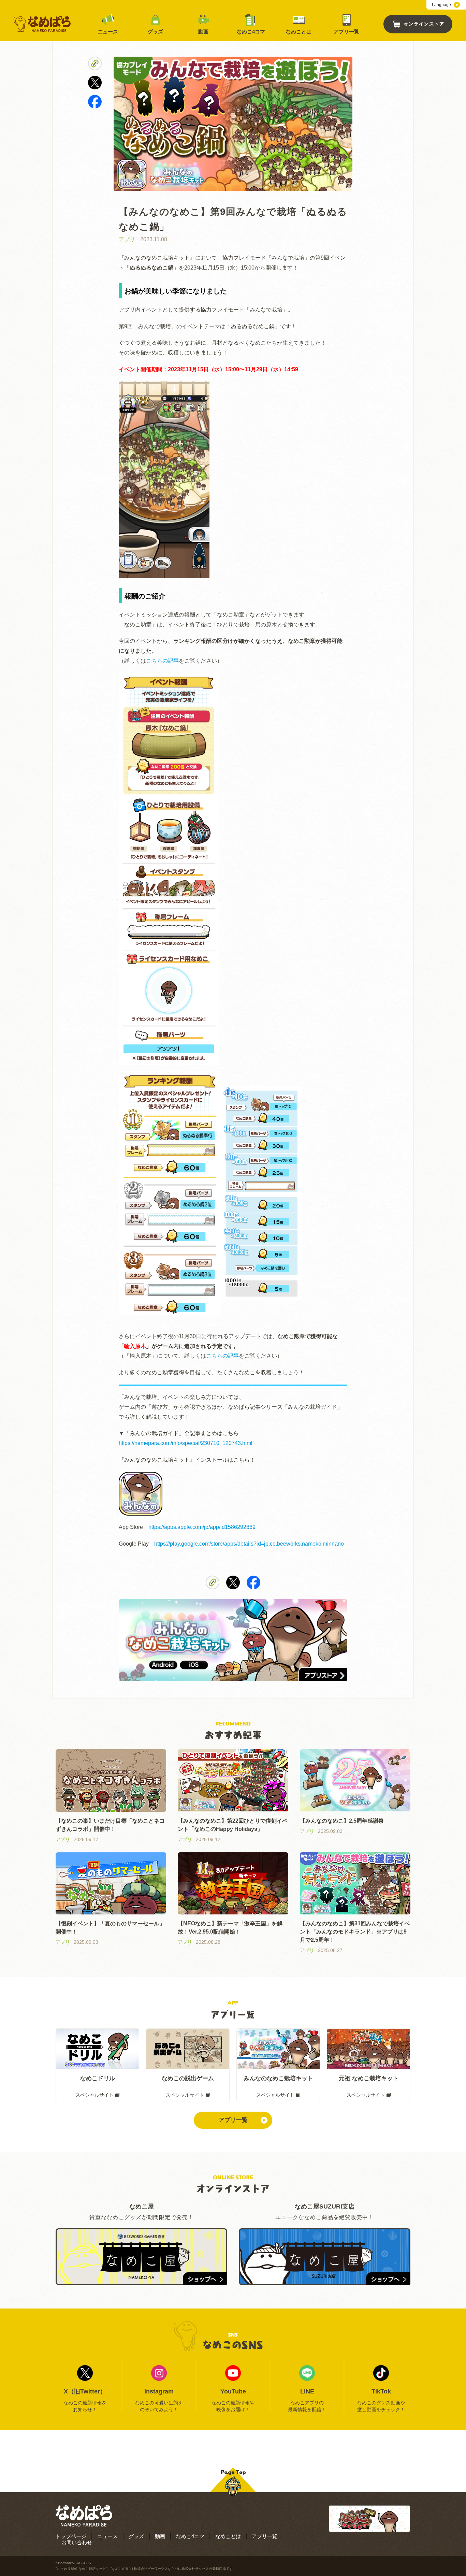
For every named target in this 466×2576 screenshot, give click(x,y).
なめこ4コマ (251, 32)
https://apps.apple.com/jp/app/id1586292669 (202, 1527)
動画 (203, 32)
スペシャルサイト (94, 2095)
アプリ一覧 (346, 32)
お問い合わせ (77, 2542)
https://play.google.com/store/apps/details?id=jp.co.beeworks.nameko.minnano (249, 1544)
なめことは (299, 32)
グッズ (155, 32)
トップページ (71, 2536)
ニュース (108, 32)
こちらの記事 (162, 661)
